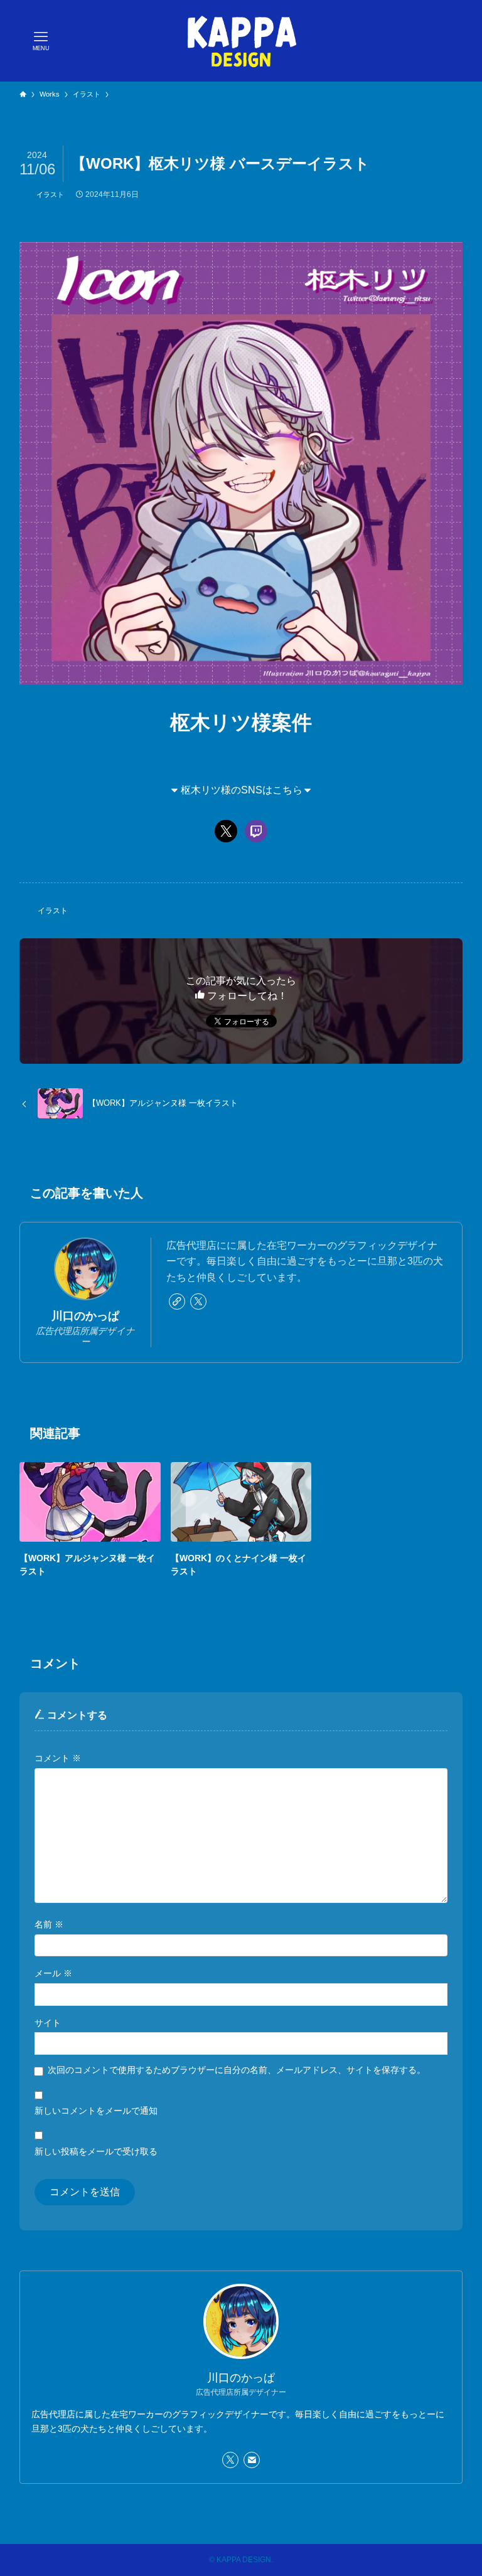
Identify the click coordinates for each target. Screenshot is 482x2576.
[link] (177, 1301)
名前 (49, 1924)
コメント (58, 1758)
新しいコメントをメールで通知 (96, 2111)
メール (53, 1973)
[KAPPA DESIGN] (241, 41)
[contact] (252, 2460)
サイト (48, 2023)
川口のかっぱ (85, 1316)
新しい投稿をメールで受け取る (96, 2151)
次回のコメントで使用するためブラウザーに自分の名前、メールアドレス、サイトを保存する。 (237, 2070)
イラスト (50, 194)
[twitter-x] (198, 1301)
